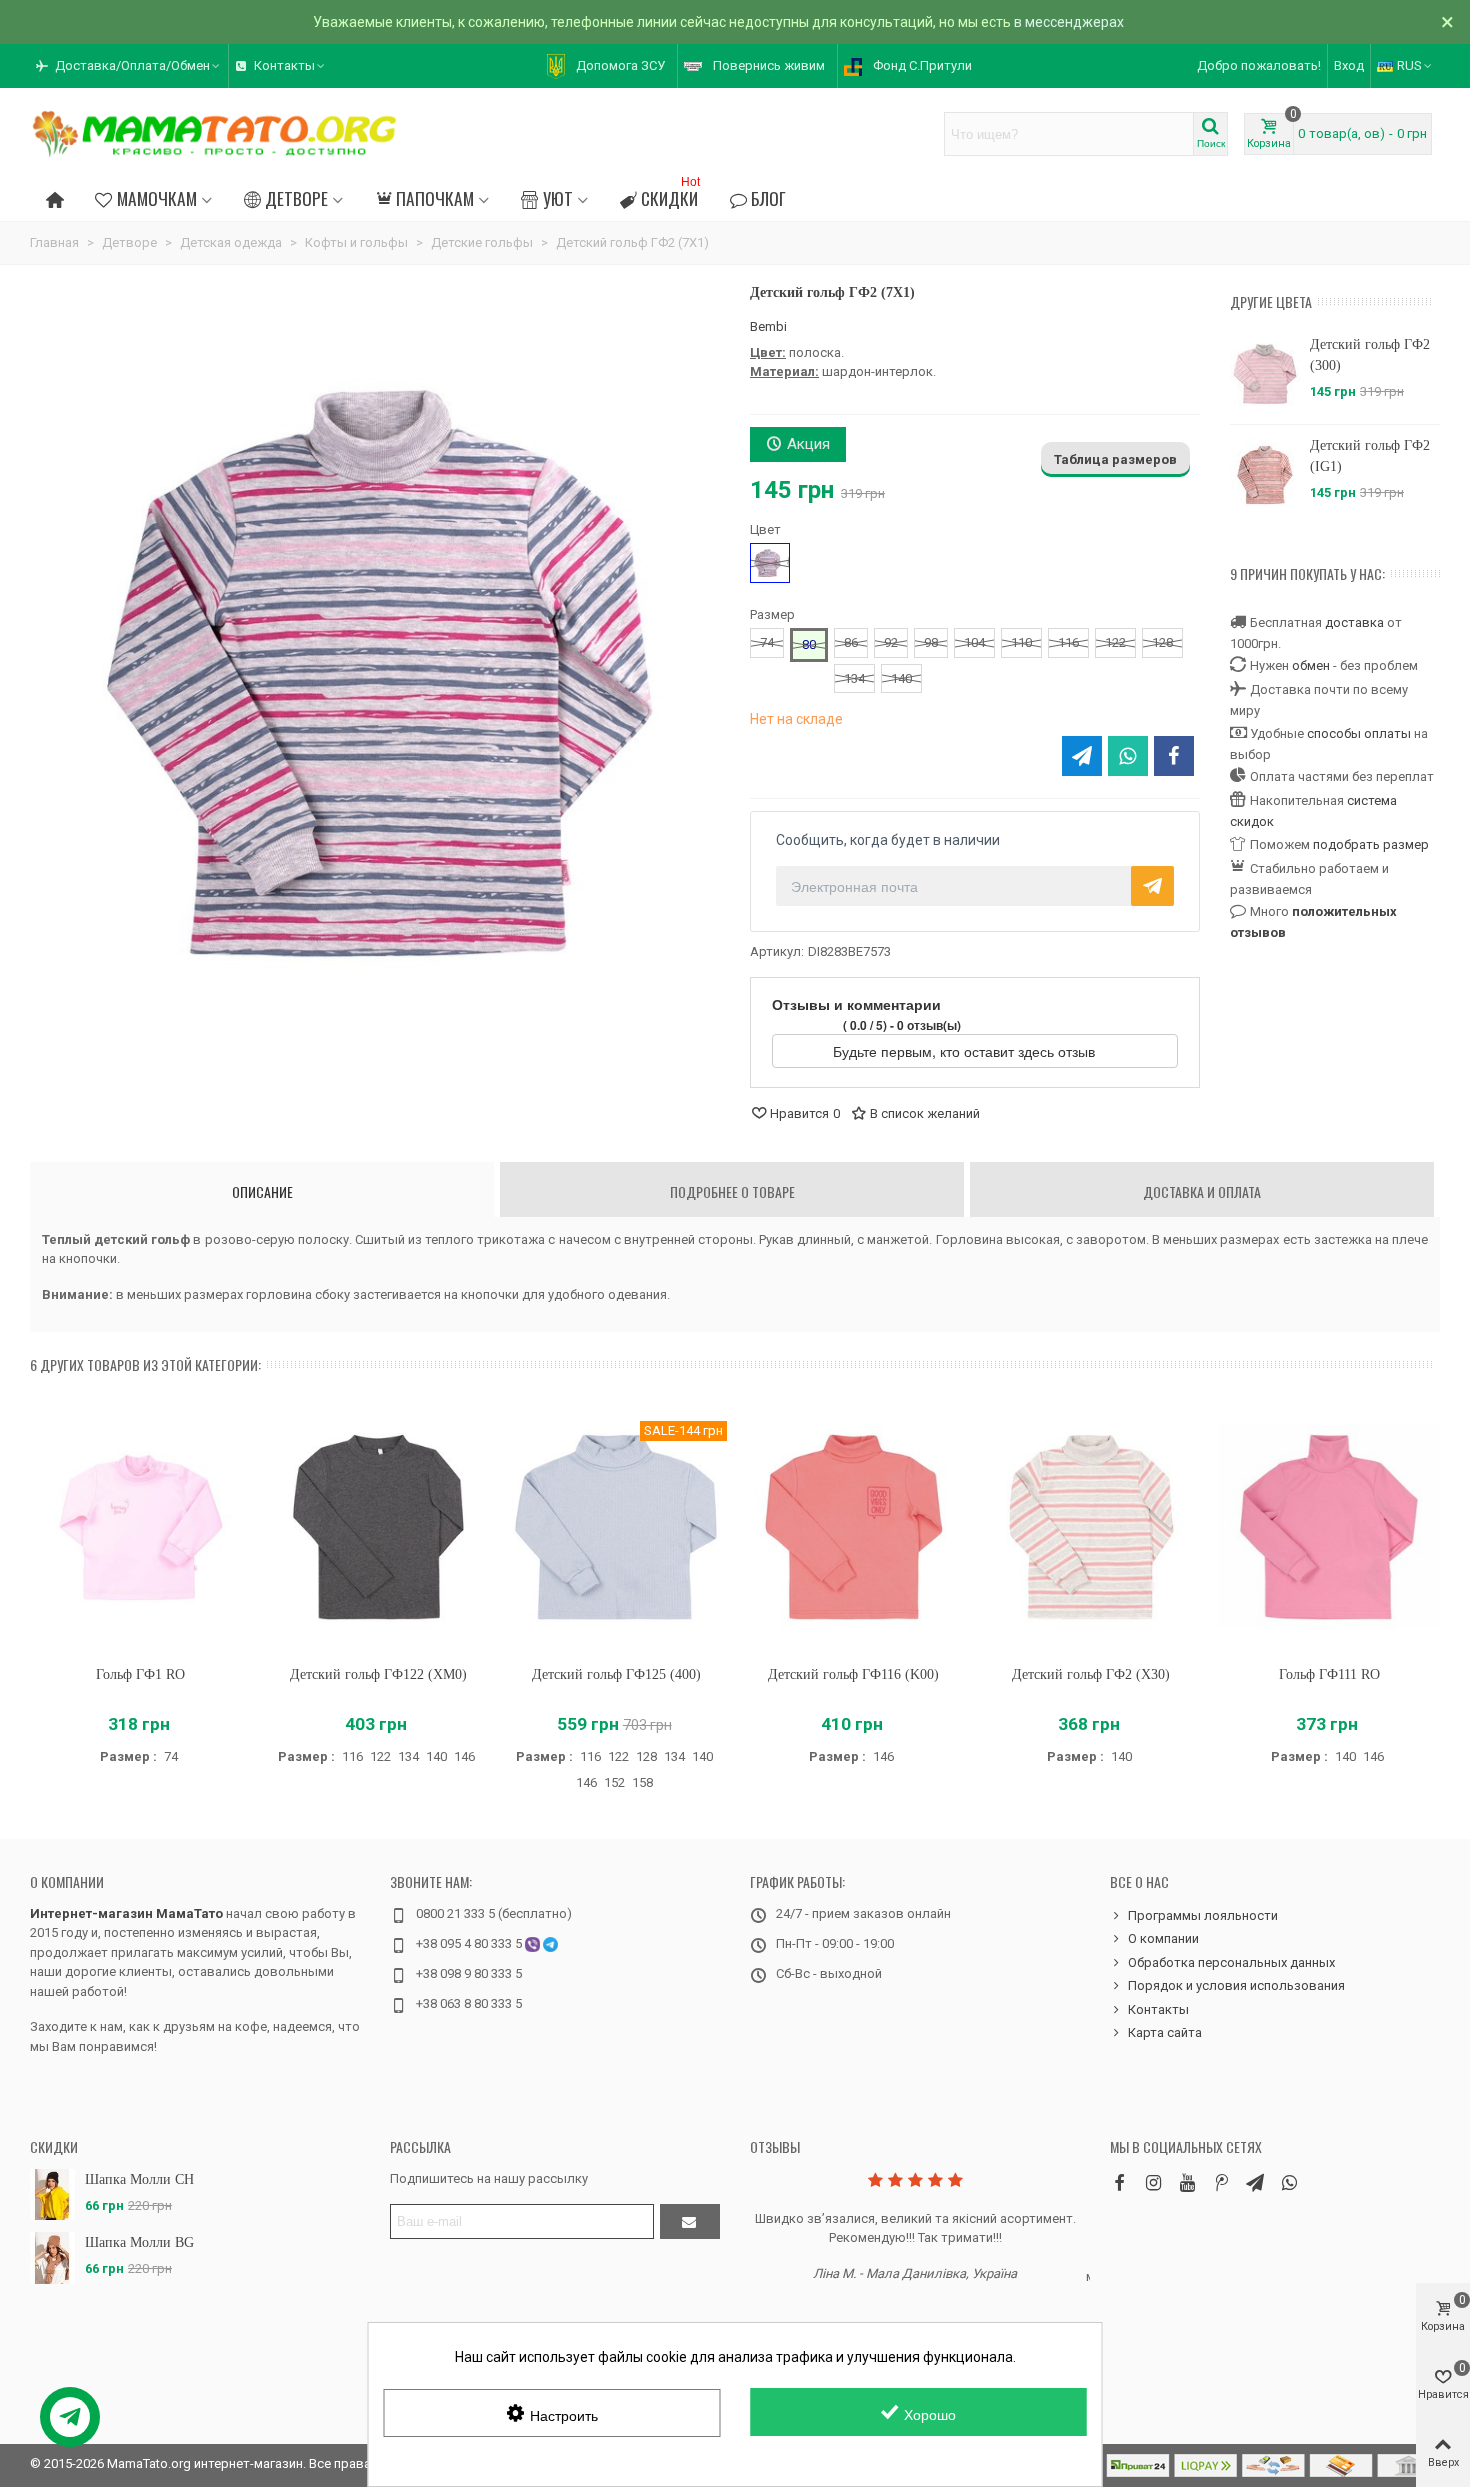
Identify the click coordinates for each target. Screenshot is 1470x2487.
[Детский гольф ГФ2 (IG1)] (1265, 475)
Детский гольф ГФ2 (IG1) (1370, 456)
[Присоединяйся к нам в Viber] (1289, 2182)
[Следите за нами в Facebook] (1119, 2182)
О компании (67, 1881)
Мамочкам (157, 198)
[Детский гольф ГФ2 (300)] (1265, 374)
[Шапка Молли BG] (52, 2257)
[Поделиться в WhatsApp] (1128, 756)
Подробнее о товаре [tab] (732, 1191)
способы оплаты (1359, 733)
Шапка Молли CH (139, 2179)
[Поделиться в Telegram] (1082, 756)
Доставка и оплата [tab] (1202, 1191)
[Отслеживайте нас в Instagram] (1153, 2182)
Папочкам (435, 198)
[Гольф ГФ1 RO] (141, 1527)
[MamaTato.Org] (215, 134)
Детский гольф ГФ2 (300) (1370, 355)
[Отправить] (690, 2221)
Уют (558, 198)
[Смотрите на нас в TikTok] (1221, 2182)
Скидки (670, 195)
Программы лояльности (1203, 1915)
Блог (768, 198)
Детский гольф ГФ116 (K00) (853, 1674)
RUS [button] (1409, 65)
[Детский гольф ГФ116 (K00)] (854, 1527)
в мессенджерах (1069, 22)
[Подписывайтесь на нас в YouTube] (1187, 2182)
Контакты (1158, 2009)
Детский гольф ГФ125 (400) (616, 1674)
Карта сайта (1165, 2032)
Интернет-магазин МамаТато (126, 1913)
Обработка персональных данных (1231, 1962)
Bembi (768, 326)
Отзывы (775, 2146)
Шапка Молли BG (139, 2242)
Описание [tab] (262, 1191)
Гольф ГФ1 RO (140, 1674)
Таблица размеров (1115, 459)
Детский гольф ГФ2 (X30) (1091, 1674)
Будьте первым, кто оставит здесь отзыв (966, 1051)
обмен (1311, 665)
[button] (129, 66)
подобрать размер (1371, 844)
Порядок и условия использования (1236, 1985)
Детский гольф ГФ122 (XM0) (378, 1674)
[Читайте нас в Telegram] (1255, 2182)
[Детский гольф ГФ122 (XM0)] (379, 1527)
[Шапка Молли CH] (52, 2194)
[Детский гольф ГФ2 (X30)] (1092, 1527)
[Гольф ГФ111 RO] (1329, 1527)
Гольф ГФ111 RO (1329, 1674)
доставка (1354, 622)
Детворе (296, 198)
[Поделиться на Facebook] (1174, 756)
